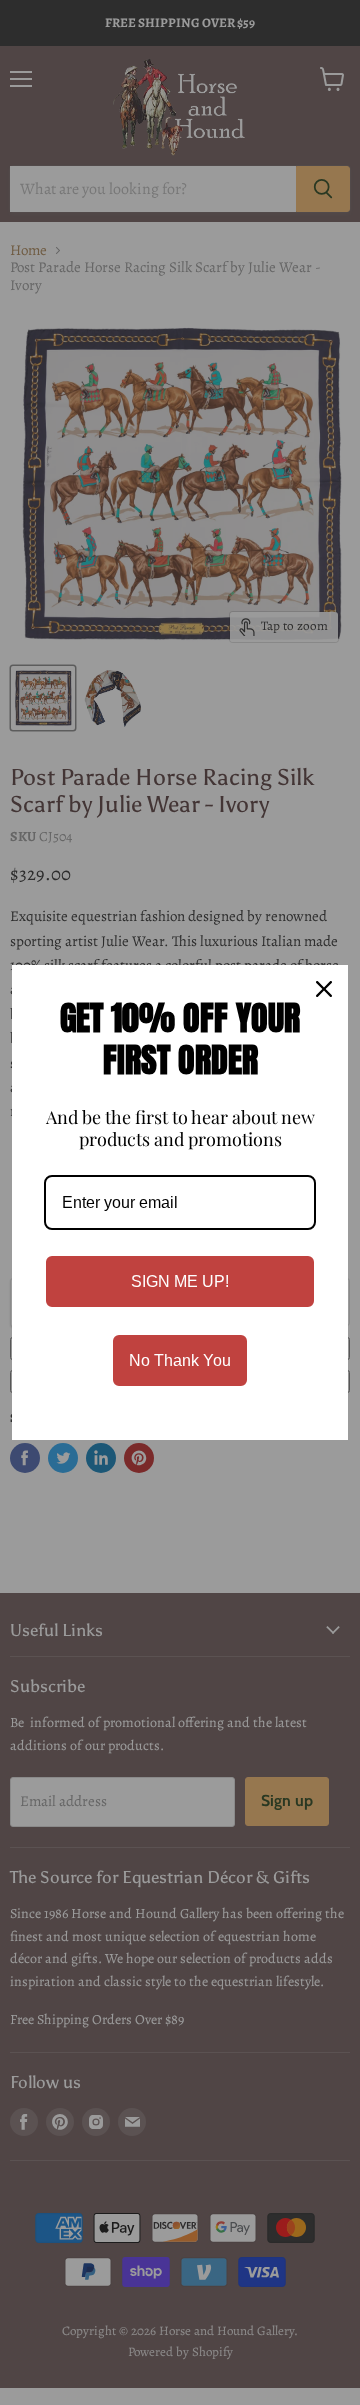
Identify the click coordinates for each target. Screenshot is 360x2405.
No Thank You (180, 1360)
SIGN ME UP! (180, 1281)
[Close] (324, 989)
